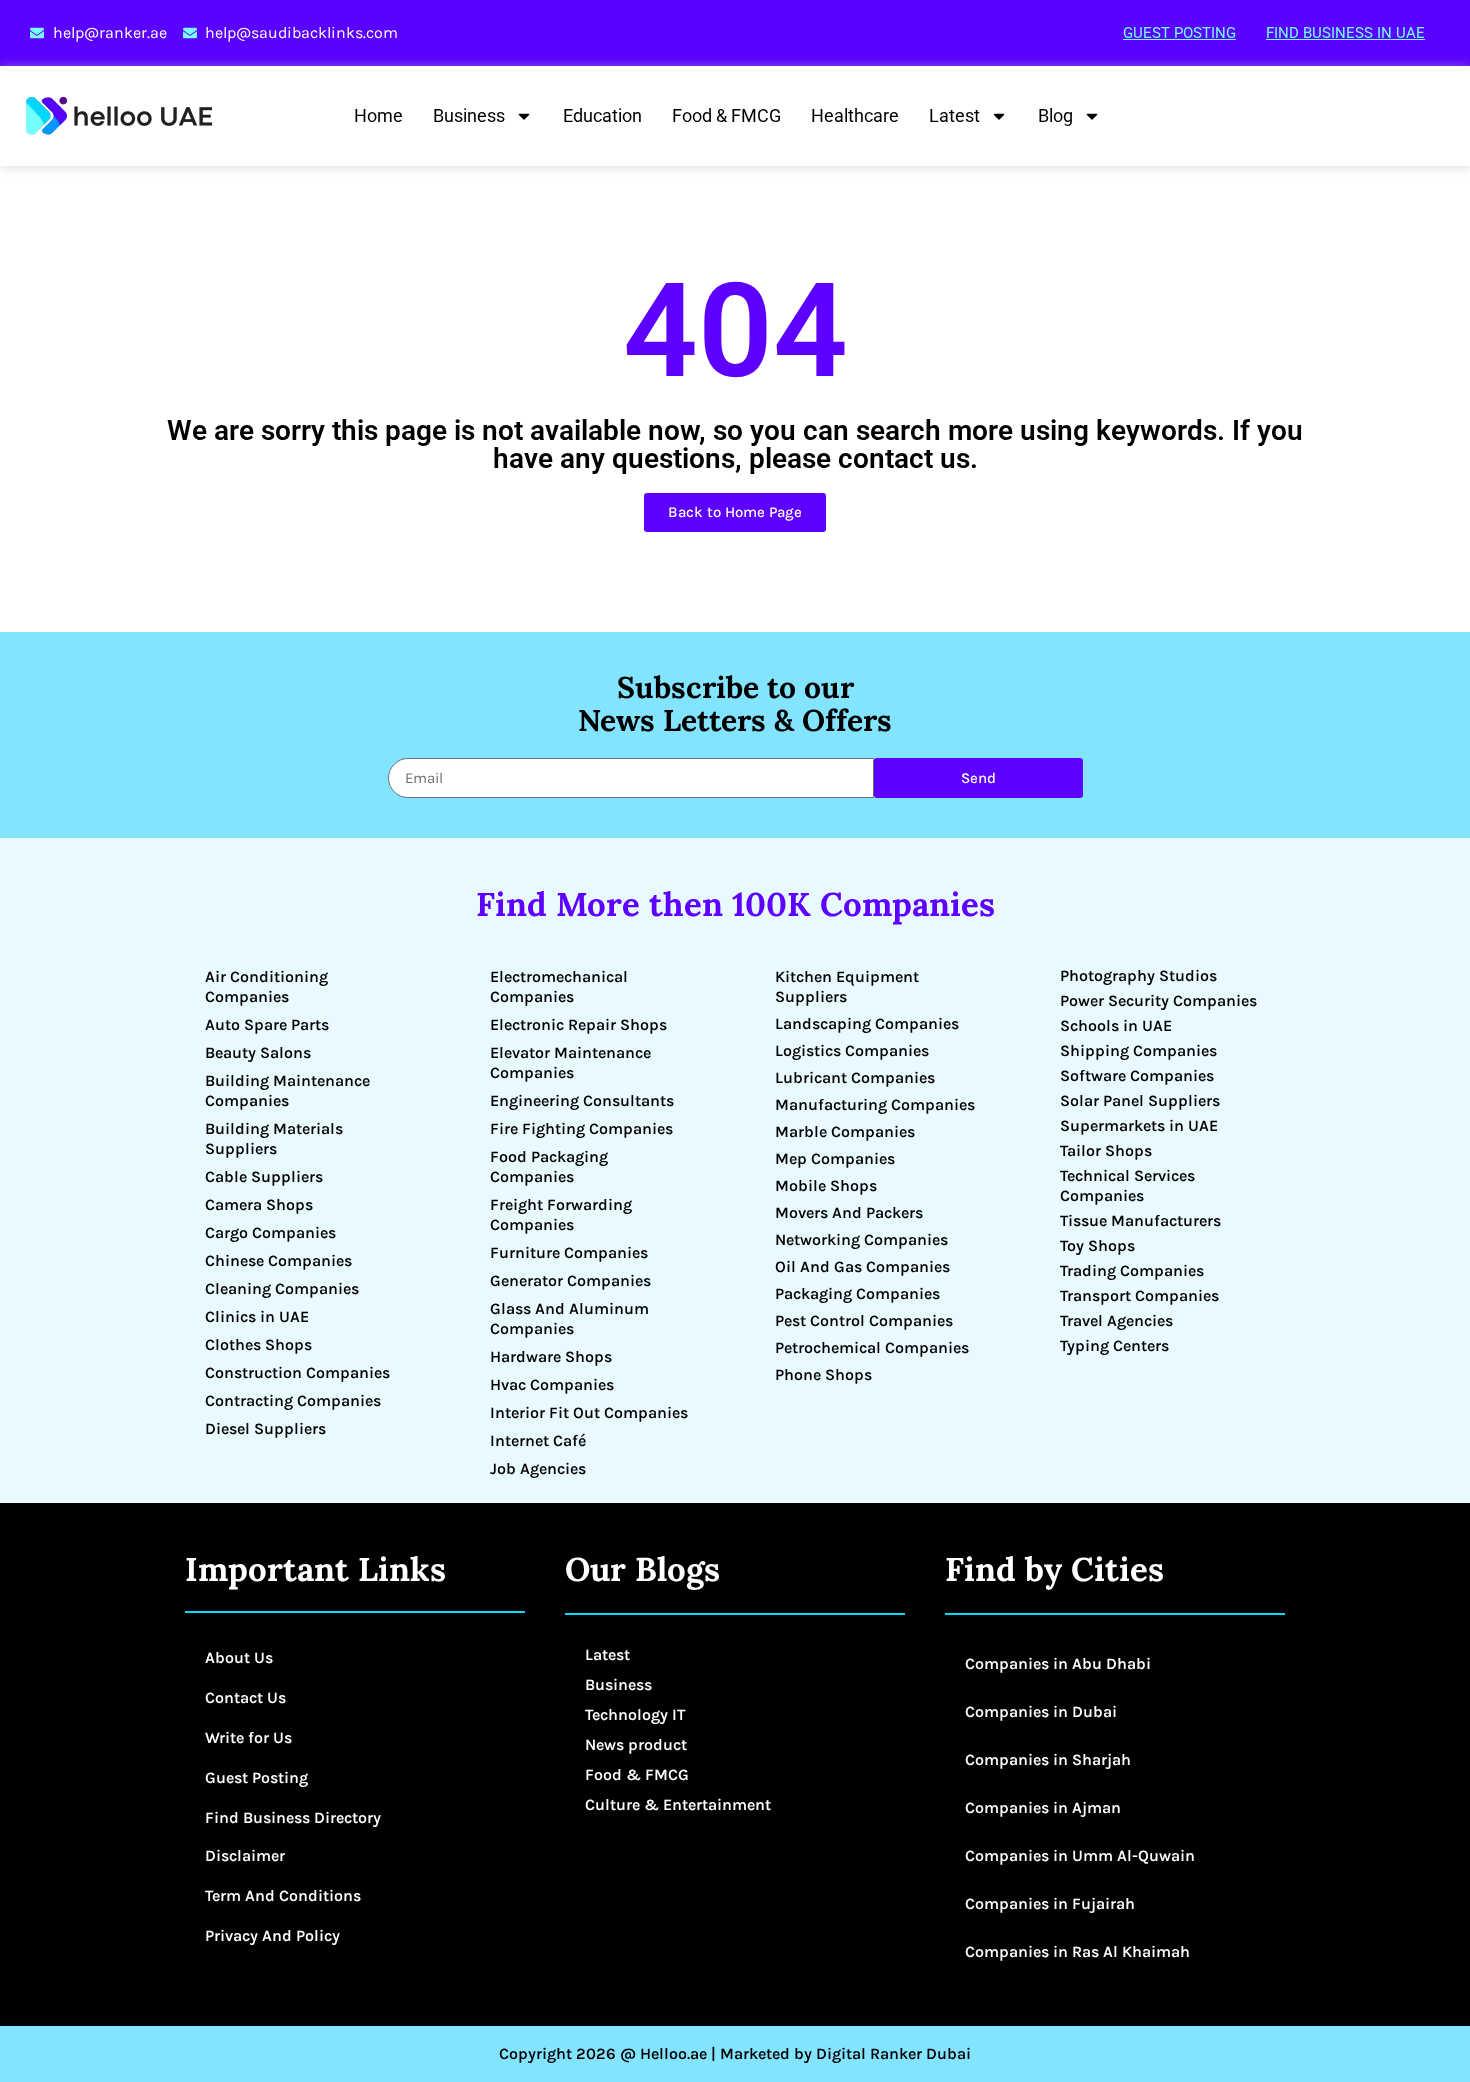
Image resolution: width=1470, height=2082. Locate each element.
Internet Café (538, 1440)
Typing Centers (1114, 1345)
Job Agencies (538, 1468)
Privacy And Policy (272, 1935)
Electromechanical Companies (559, 986)
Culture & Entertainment (678, 1804)
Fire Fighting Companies (581, 1128)
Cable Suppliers (264, 1176)
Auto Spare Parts (267, 1024)
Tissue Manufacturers (1140, 1220)
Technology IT (635, 1714)
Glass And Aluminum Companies (569, 1318)
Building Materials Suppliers (274, 1138)
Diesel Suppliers (265, 1428)
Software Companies (1137, 1075)
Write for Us (248, 1737)
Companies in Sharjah (1048, 1759)
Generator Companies (570, 1280)
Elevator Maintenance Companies (570, 1062)
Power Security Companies (1158, 1000)
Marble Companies (845, 1131)
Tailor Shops (1106, 1150)
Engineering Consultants (582, 1100)
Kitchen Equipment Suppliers (847, 986)
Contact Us (245, 1697)
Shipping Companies (1138, 1050)
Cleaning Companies (282, 1288)
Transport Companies (1139, 1295)
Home (378, 115)
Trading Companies (1132, 1270)
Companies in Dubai (1041, 1711)
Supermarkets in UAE (1139, 1125)
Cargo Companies (270, 1232)
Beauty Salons (258, 1052)
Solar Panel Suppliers (1140, 1100)
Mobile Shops (826, 1185)
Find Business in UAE (1345, 33)
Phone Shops (823, 1374)
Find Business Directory (293, 1817)
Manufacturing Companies (875, 1104)
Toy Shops (1097, 1245)
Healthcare (855, 115)
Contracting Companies (293, 1400)
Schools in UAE (1116, 1025)
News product (636, 1744)
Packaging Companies (857, 1293)
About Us (239, 1657)
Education (602, 115)
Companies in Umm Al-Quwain (1080, 1855)
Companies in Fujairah (1050, 1903)
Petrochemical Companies (872, 1347)
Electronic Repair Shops (578, 1024)
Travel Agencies (1116, 1320)
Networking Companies (861, 1239)
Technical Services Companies (1127, 1185)
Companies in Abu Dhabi (1058, 1663)
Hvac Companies (552, 1384)
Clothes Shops (258, 1344)
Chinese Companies (278, 1260)
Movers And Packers (849, 1212)
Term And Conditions (283, 1895)
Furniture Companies (569, 1252)
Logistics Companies (852, 1050)
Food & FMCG (726, 115)
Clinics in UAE (257, 1316)
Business (469, 115)
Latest (954, 115)
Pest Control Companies (864, 1320)
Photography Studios (1138, 975)
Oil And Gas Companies (862, 1266)
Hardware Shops (551, 1356)
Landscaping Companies (867, 1023)
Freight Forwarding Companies (561, 1214)
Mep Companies (835, 1158)
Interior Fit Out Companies (589, 1412)
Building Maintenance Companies (287, 1090)
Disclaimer (245, 1855)
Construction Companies (297, 1372)
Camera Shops (259, 1204)
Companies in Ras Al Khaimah (1077, 1951)
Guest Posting (1179, 33)
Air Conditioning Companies (266, 986)
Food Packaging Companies (549, 1166)
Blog (1055, 115)
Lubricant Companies (855, 1077)
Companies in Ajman (1043, 1807)
